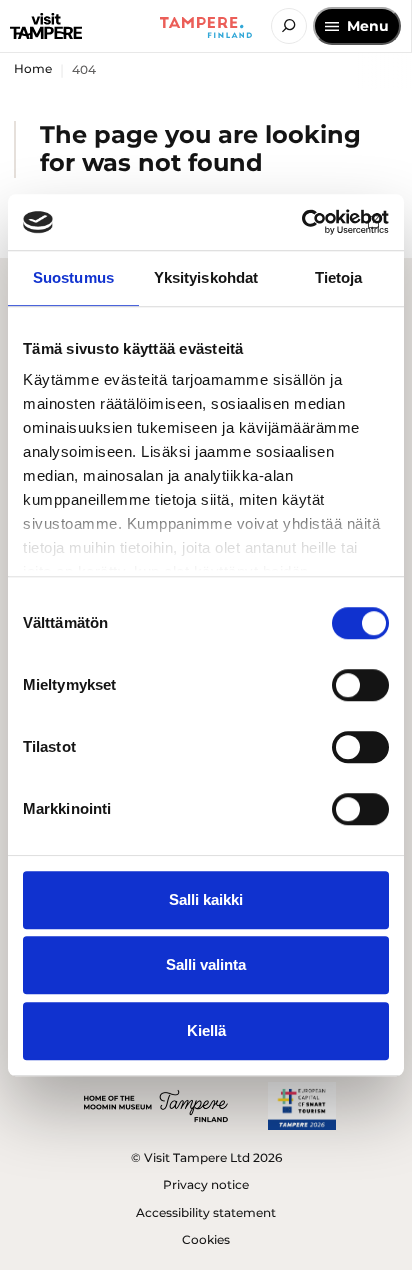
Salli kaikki (206, 899)
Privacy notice (206, 1184)
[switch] (360, 685)
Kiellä (206, 1030)
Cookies (206, 1239)
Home (33, 68)
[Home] (46, 26)
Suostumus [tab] (73, 277)
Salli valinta (206, 964)
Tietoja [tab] (339, 277)
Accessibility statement (206, 1212)
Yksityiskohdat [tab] (206, 277)
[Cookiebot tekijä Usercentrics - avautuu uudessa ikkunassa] (301, 222)
